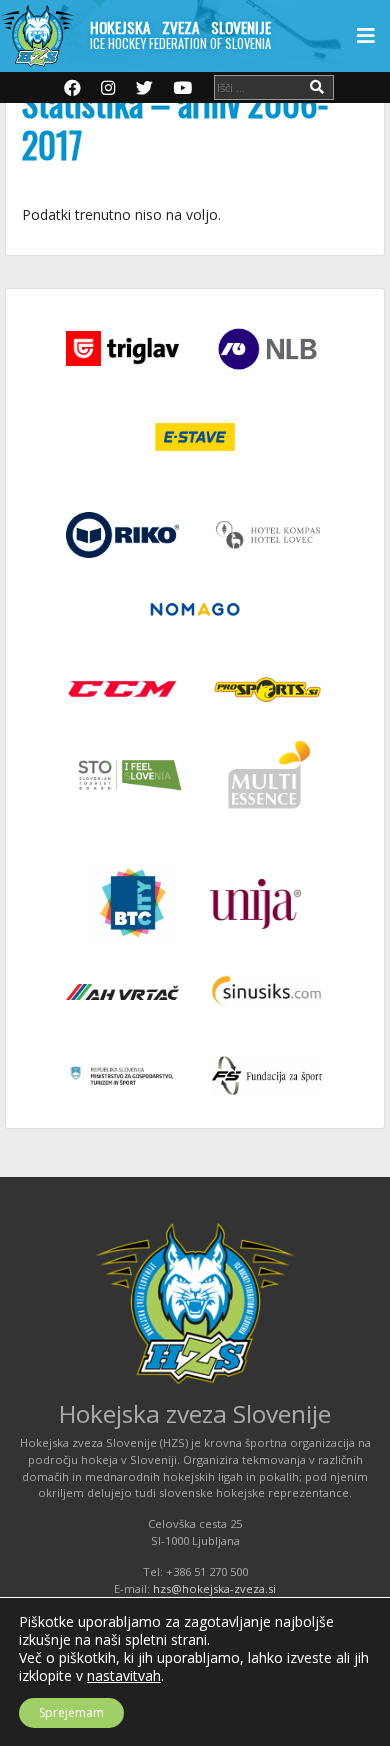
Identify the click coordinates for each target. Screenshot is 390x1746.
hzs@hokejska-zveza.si (214, 1588)
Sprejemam (71, 1712)
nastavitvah (124, 1676)
